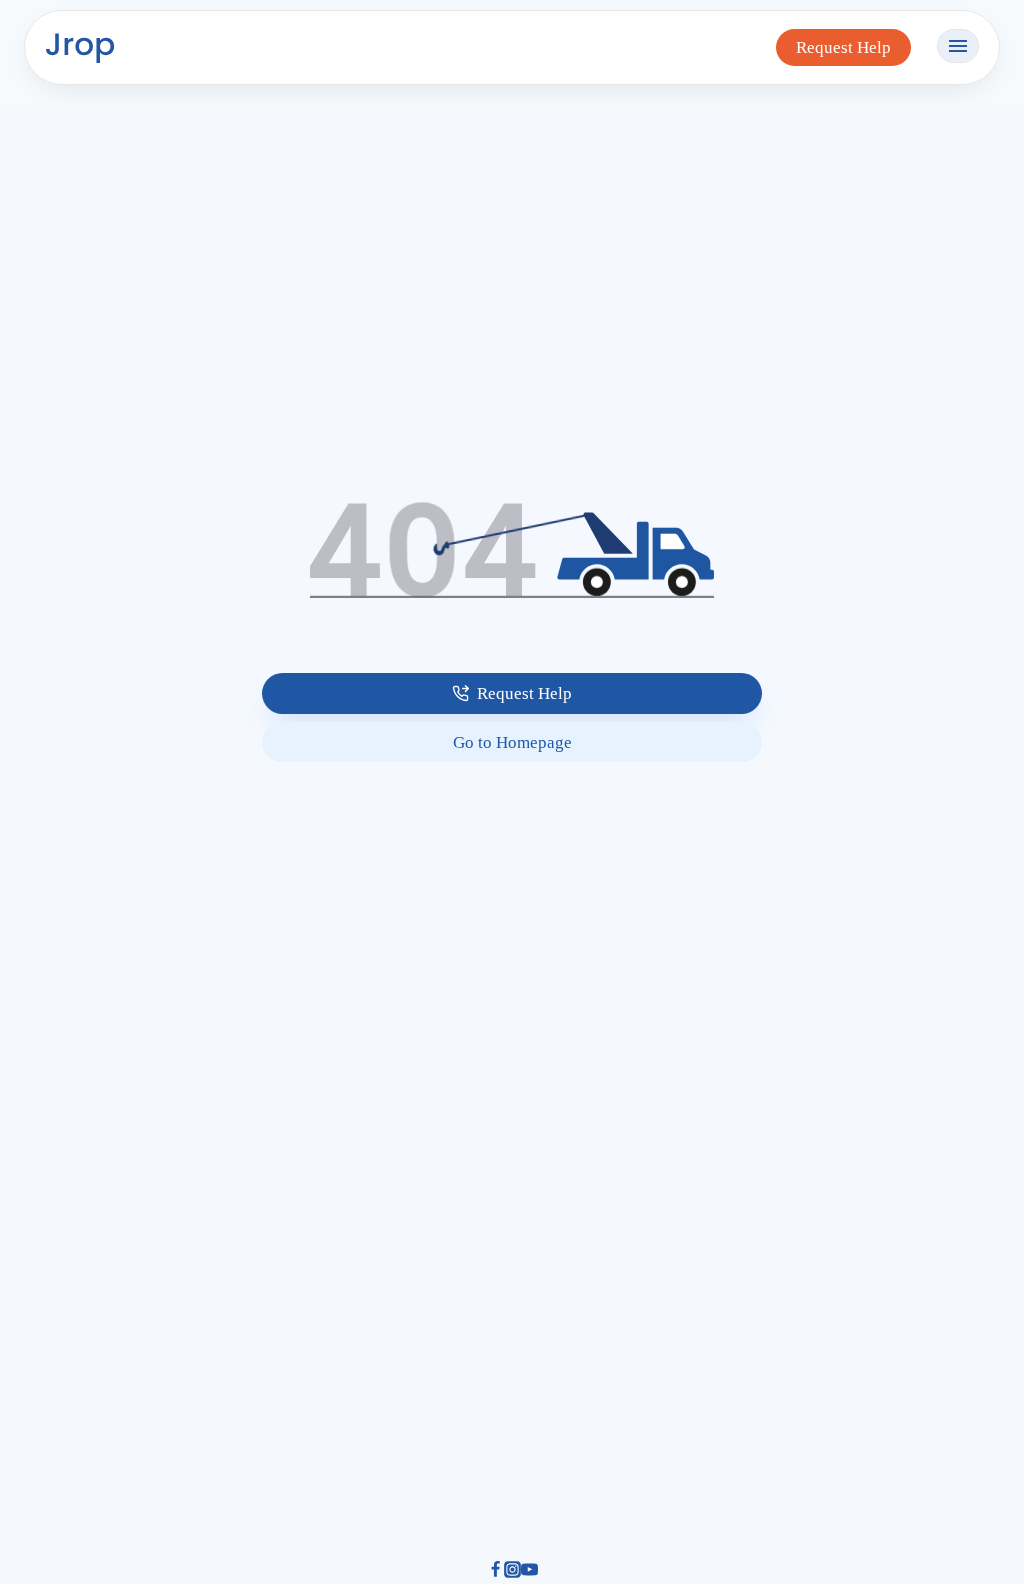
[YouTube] (529, 1572)
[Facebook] (495, 1572)
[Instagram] (512, 1572)
